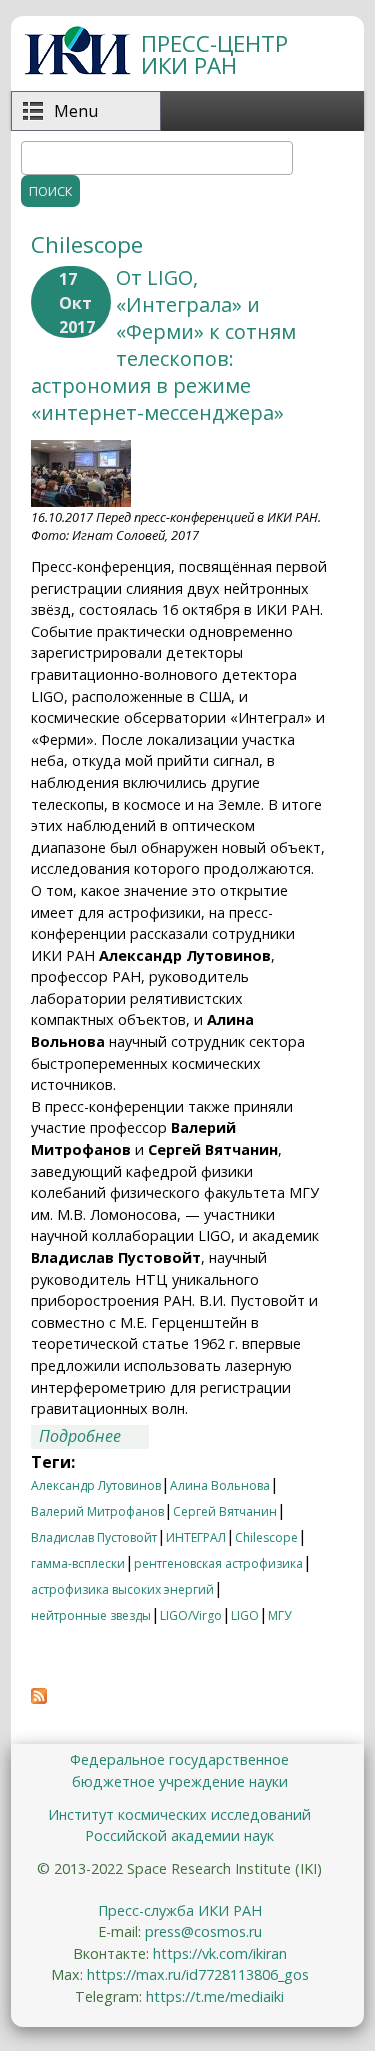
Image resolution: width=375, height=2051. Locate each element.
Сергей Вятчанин (225, 1511)
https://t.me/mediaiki (215, 1996)
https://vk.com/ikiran (220, 1953)
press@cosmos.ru (203, 1931)
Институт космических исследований (179, 1814)
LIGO (245, 1615)
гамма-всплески (78, 1563)
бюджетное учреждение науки (180, 1781)
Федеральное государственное (179, 1759)
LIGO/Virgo (191, 1615)
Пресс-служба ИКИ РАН (180, 1910)
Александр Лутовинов (96, 1485)
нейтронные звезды (91, 1615)
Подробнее (94, 1437)
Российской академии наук (179, 1835)
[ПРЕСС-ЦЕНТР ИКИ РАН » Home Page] (77, 69)
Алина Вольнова (220, 1485)
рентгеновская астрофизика (218, 1563)
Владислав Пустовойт (94, 1537)
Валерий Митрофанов (97, 1511)
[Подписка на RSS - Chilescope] (39, 1698)
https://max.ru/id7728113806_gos (198, 1974)
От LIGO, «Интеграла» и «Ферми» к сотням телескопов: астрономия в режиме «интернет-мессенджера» (163, 345)
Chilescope (266, 1537)
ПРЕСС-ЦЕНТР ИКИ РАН (214, 54)
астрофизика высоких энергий (122, 1589)
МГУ (279, 1615)
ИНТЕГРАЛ (196, 1537)
